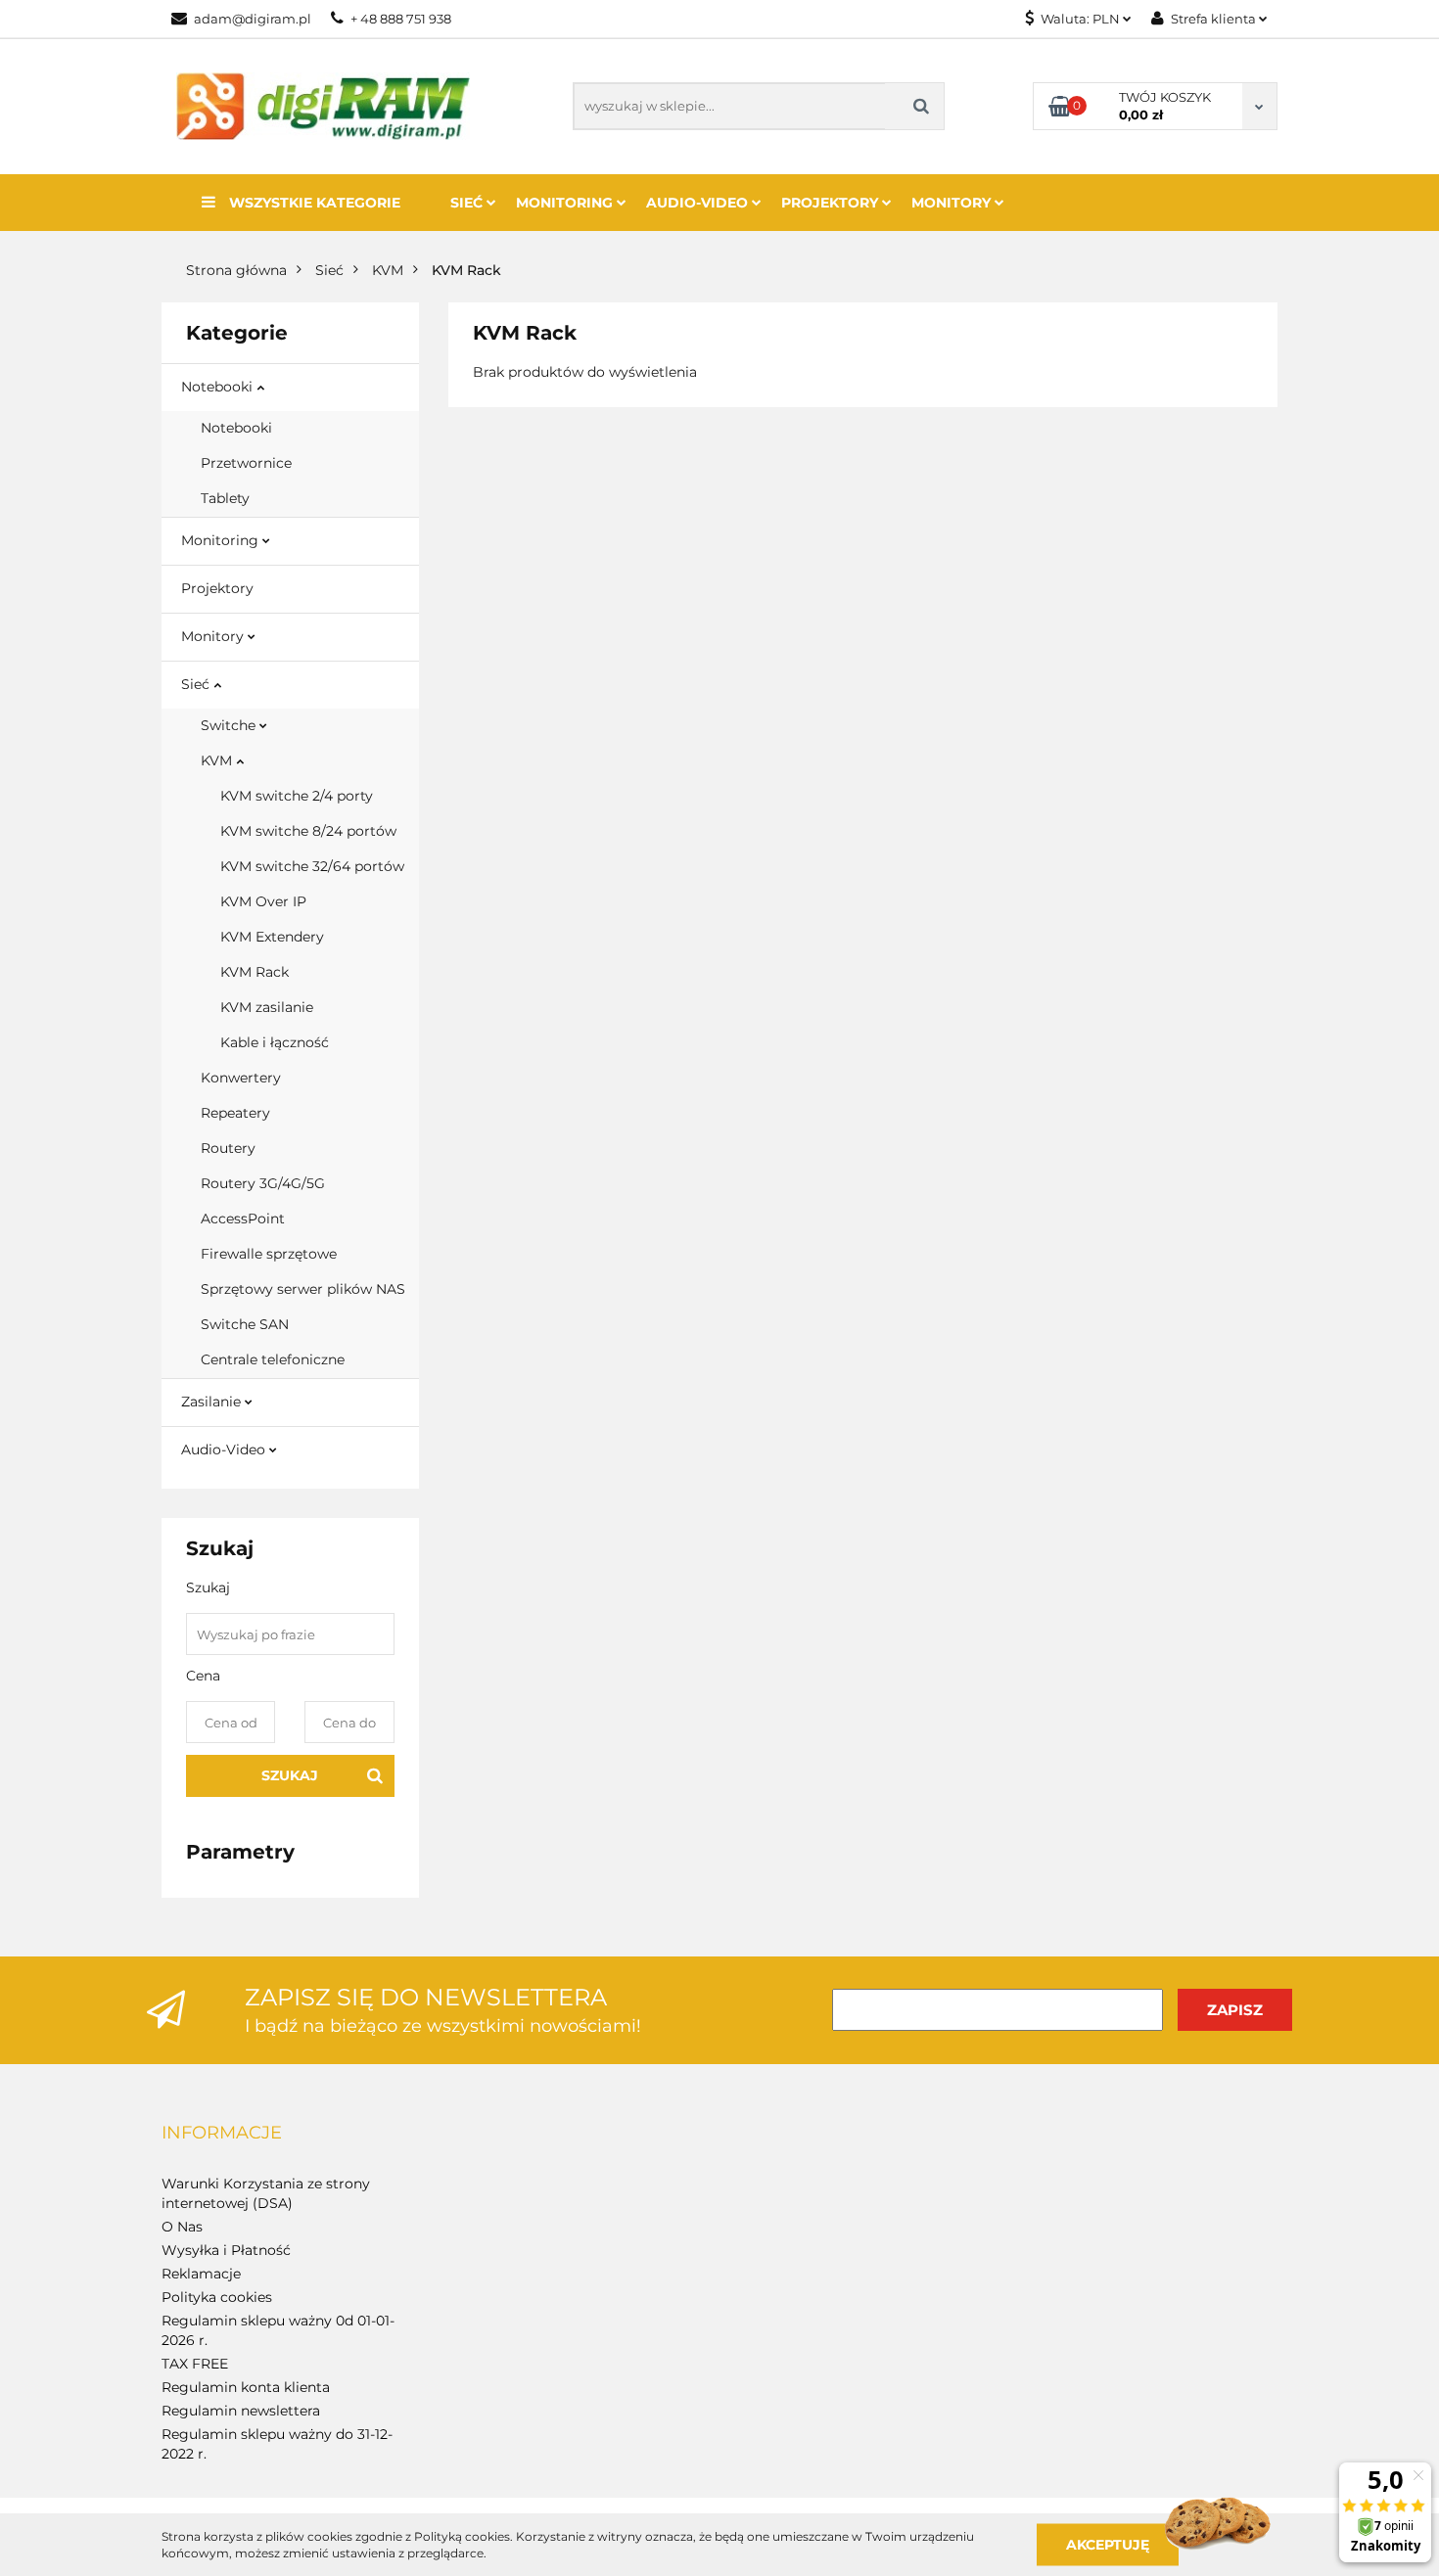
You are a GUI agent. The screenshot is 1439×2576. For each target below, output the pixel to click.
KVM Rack (255, 972)
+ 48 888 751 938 (401, 19)
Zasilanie (213, 1402)
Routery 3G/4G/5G (263, 1183)
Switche (230, 725)
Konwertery (241, 1078)
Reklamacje (201, 2274)
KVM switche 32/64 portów (312, 866)
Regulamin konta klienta (246, 2387)
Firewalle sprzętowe (269, 1254)
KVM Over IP (263, 901)
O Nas (182, 2227)
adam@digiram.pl (253, 19)
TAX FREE (195, 2364)
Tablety (225, 498)
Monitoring (566, 203)
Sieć (468, 203)
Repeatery (235, 1113)
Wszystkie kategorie (313, 203)
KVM (218, 760)
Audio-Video (699, 203)
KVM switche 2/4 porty (297, 796)
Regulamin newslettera (241, 2411)
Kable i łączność (275, 1042)
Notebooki (219, 387)
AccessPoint (243, 1219)
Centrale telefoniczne (273, 1359)
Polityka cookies (217, 2297)
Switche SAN (245, 1324)
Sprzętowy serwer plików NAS (303, 1289)
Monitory (953, 203)
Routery (228, 1148)
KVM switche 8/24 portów (308, 831)
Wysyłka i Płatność (226, 2250)
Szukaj (290, 1775)
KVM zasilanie (267, 1007)
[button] (222, 2134)
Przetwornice (246, 463)
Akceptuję (1108, 2544)
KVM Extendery (272, 937)
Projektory (832, 203)
